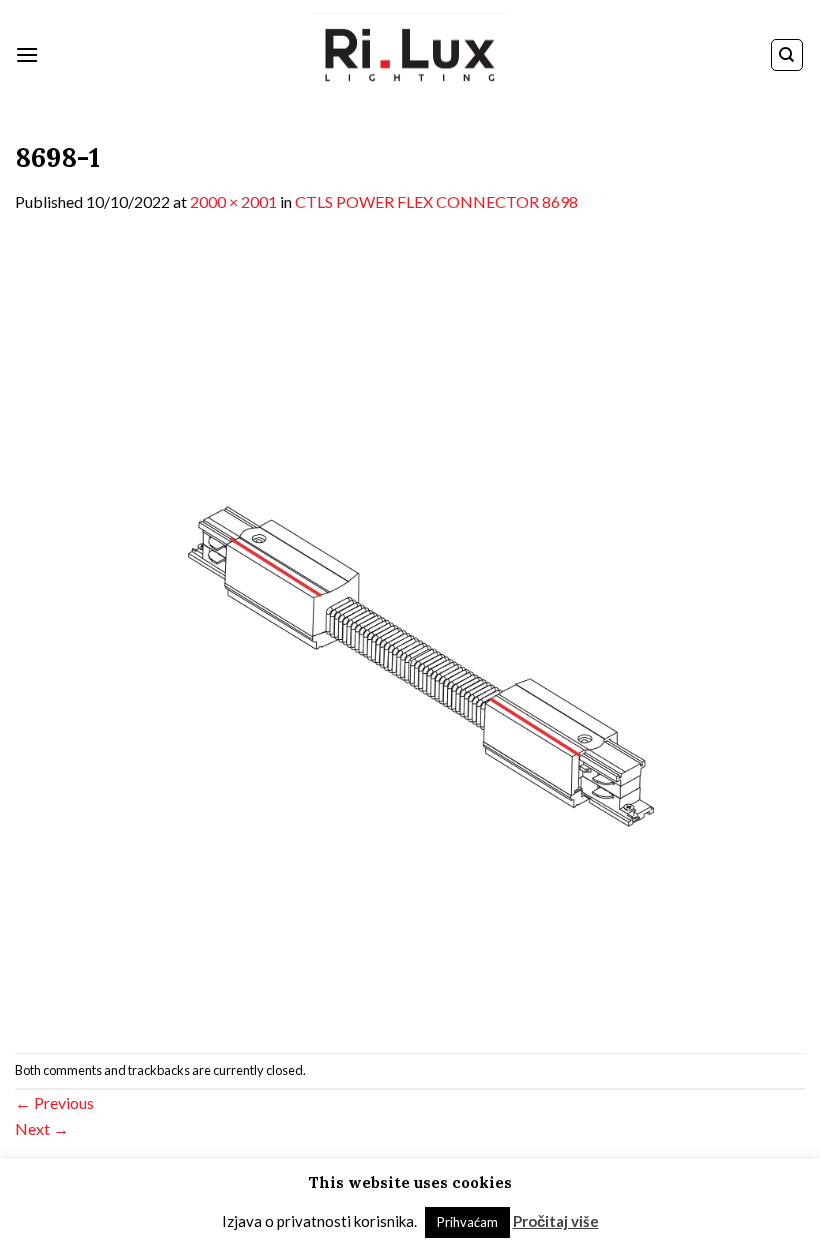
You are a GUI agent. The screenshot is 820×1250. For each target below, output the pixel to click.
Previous (54, 1102)
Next (42, 1128)
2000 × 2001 (233, 201)
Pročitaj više (556, 1221)
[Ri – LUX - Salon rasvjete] (410, 55)
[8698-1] (410, 631)
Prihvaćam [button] (467, 1222)
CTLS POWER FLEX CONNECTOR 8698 (436, 201)
